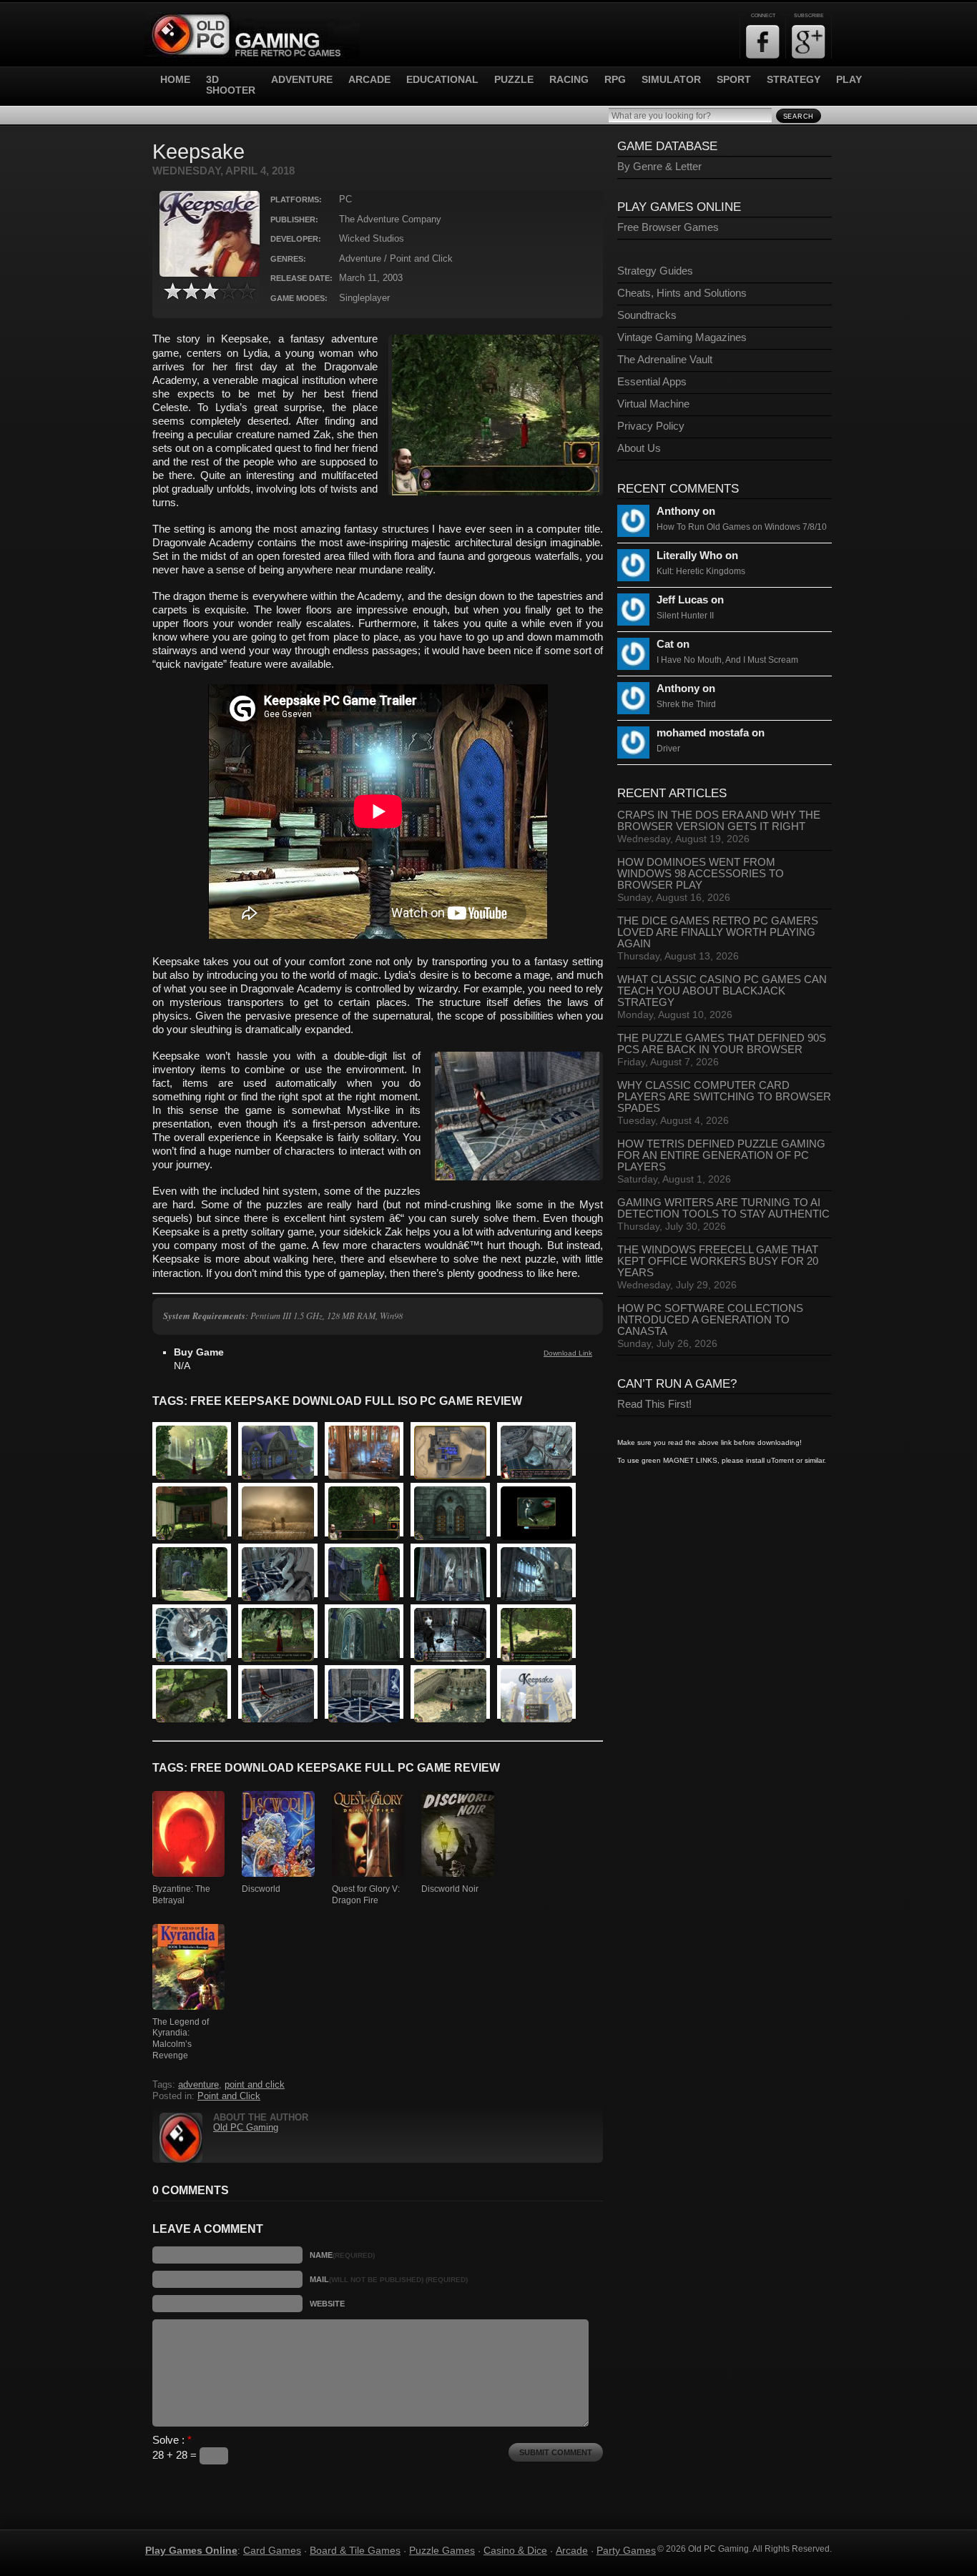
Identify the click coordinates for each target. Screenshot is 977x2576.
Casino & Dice (515, 2550)
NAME (342, 2255)
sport (734, 80)
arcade (369, 80)
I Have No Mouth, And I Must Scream (727, 660)
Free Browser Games (668, 227)
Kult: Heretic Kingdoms (701, 571)
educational (442, 80)
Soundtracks (647, 315)
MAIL (389, 2279)
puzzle (514, 80)
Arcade (572, 2550)
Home (175, 80)
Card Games (272, 2550)
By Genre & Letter (659, 167)
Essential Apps (652, 382)
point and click (255, 2085)
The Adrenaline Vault (665, 360)
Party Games (626, 2550)
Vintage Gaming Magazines (682, 337)
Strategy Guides (655, 271)
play (849, 80)
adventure (302, 80)
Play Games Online (191, 2550)
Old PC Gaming (246, 2128)
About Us (639, 448)
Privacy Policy (651, 426)
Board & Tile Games (355, 2550)
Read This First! (654, 1404)
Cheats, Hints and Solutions (682, 293)
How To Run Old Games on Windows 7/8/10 (742, 527)
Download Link (568, 1353)
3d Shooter (231, 85)
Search (799, 117)
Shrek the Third (686, 704)
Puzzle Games (442, 2550)
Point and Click (229, 2096)
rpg (615, 80)
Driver (668, 749)
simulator (671, 80)
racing (569, 80)
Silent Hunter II (685, 616)
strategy (794, 80)
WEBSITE (327, 2304)
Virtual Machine (653, 404)
